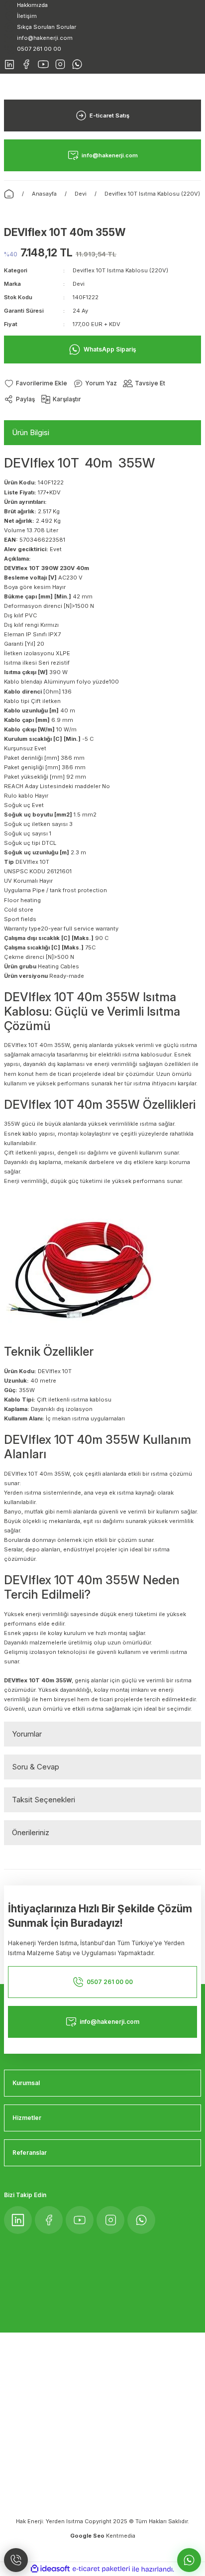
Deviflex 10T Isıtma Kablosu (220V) (120, 270)
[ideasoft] (50, 2569)
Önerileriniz (31, 1832)
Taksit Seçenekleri (44, 1800)
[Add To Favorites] (36, 384)
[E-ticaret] (101, 2569)
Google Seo (88, 2536)
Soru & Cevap (36, 1767)
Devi (79, 284)
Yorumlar (27, 1734)
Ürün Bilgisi (31, 432)
